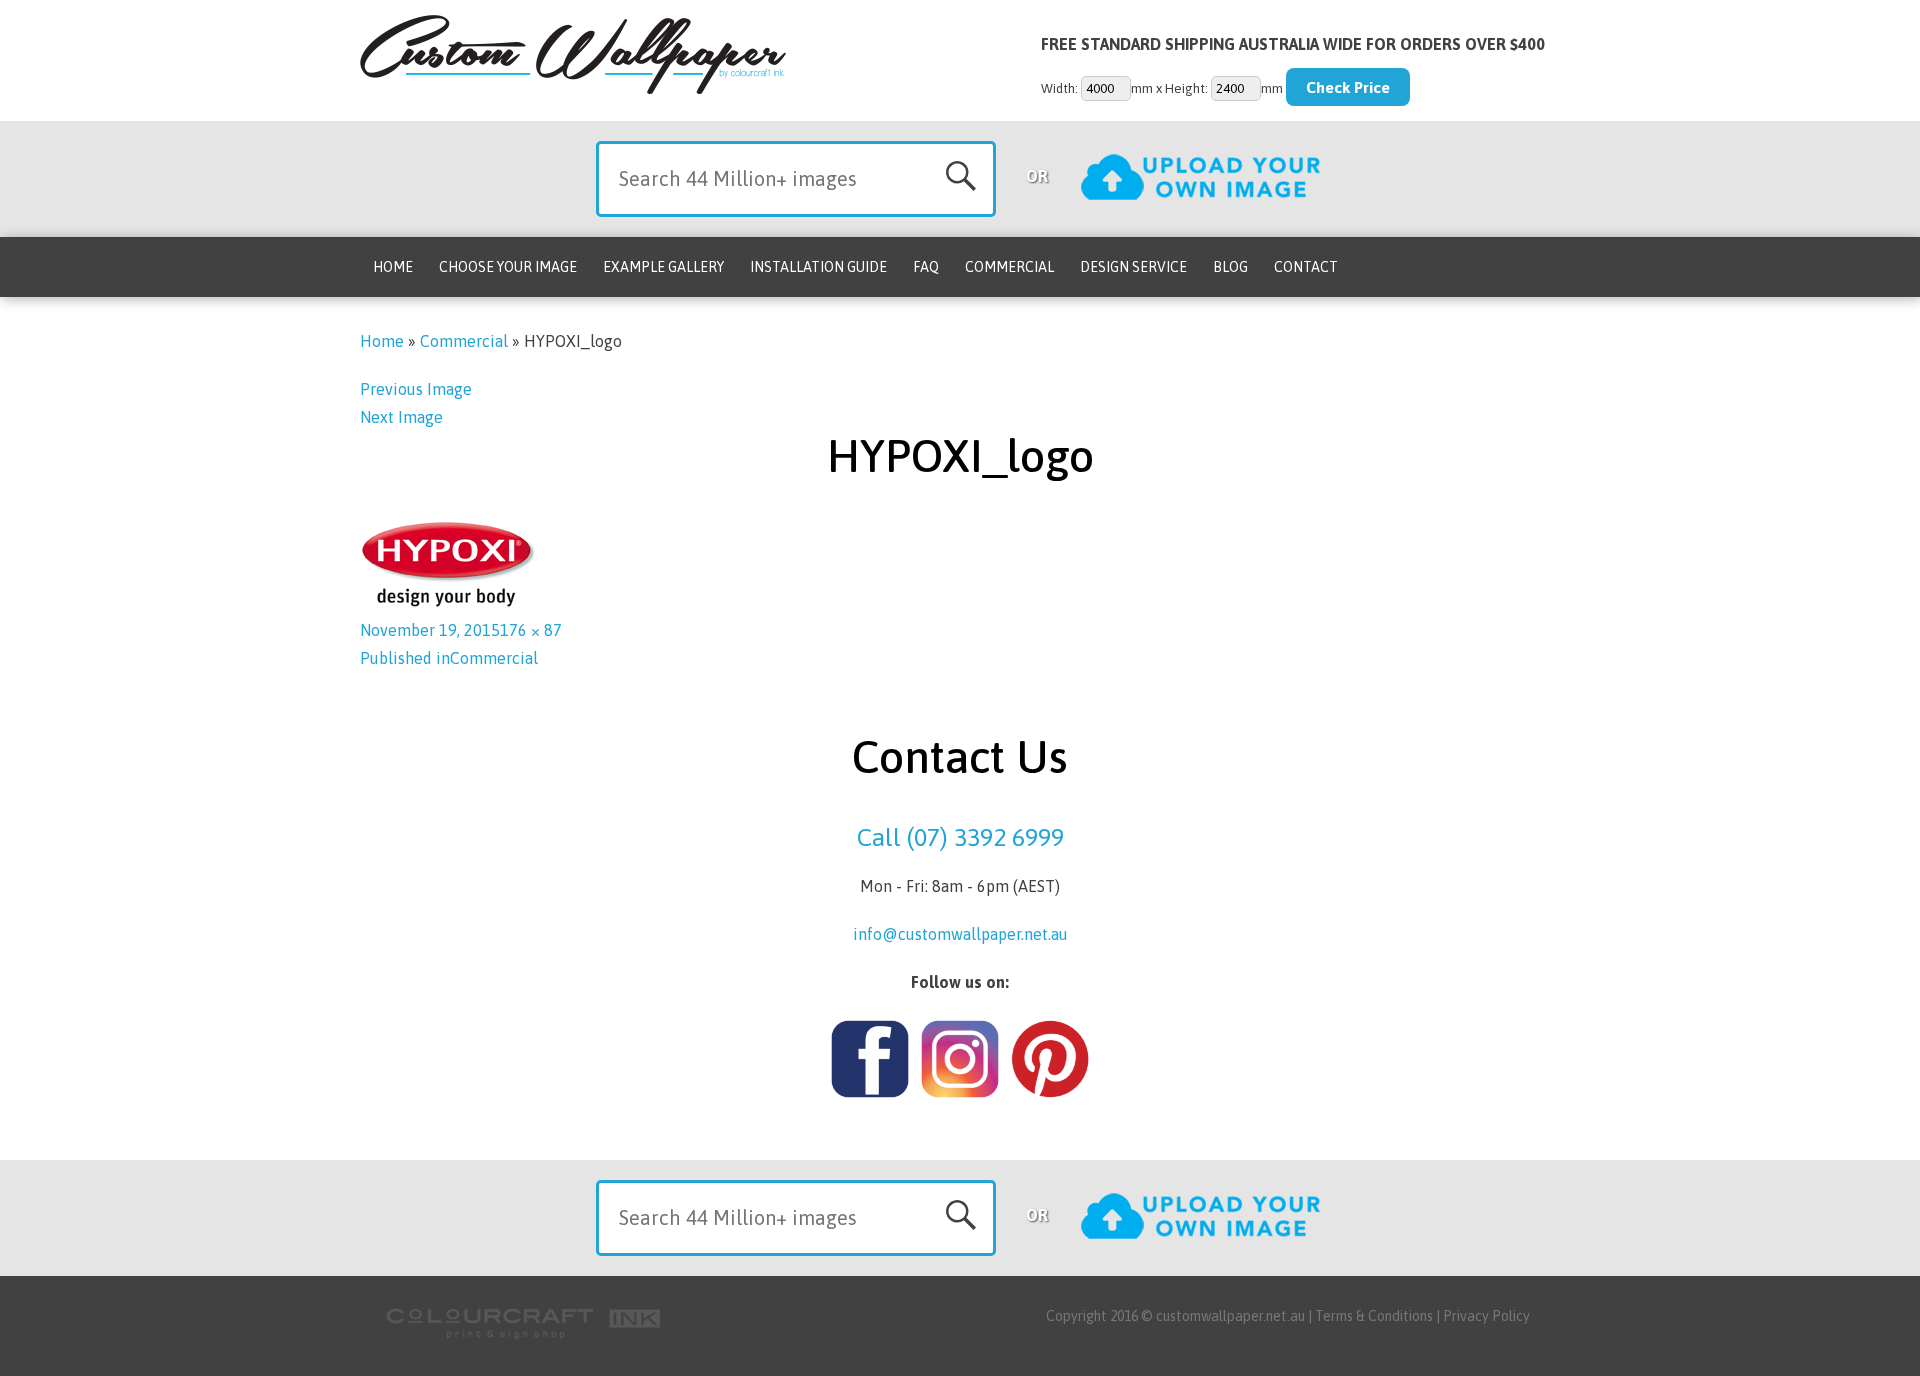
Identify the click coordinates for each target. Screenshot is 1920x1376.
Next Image (401, 417)
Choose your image (508, 267)
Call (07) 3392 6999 (960, 837)
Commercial (1009, 267)
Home (393, 267)
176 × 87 (531, 630)
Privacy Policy (1486, 1316)
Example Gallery (663, 267)
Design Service (1133, 267)
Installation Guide (818, 267)
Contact (1306, 267)
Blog (1230, 267)
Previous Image (416, 389)
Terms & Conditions (1374, 1316)
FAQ (926, 267)
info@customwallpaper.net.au (960, 934)
